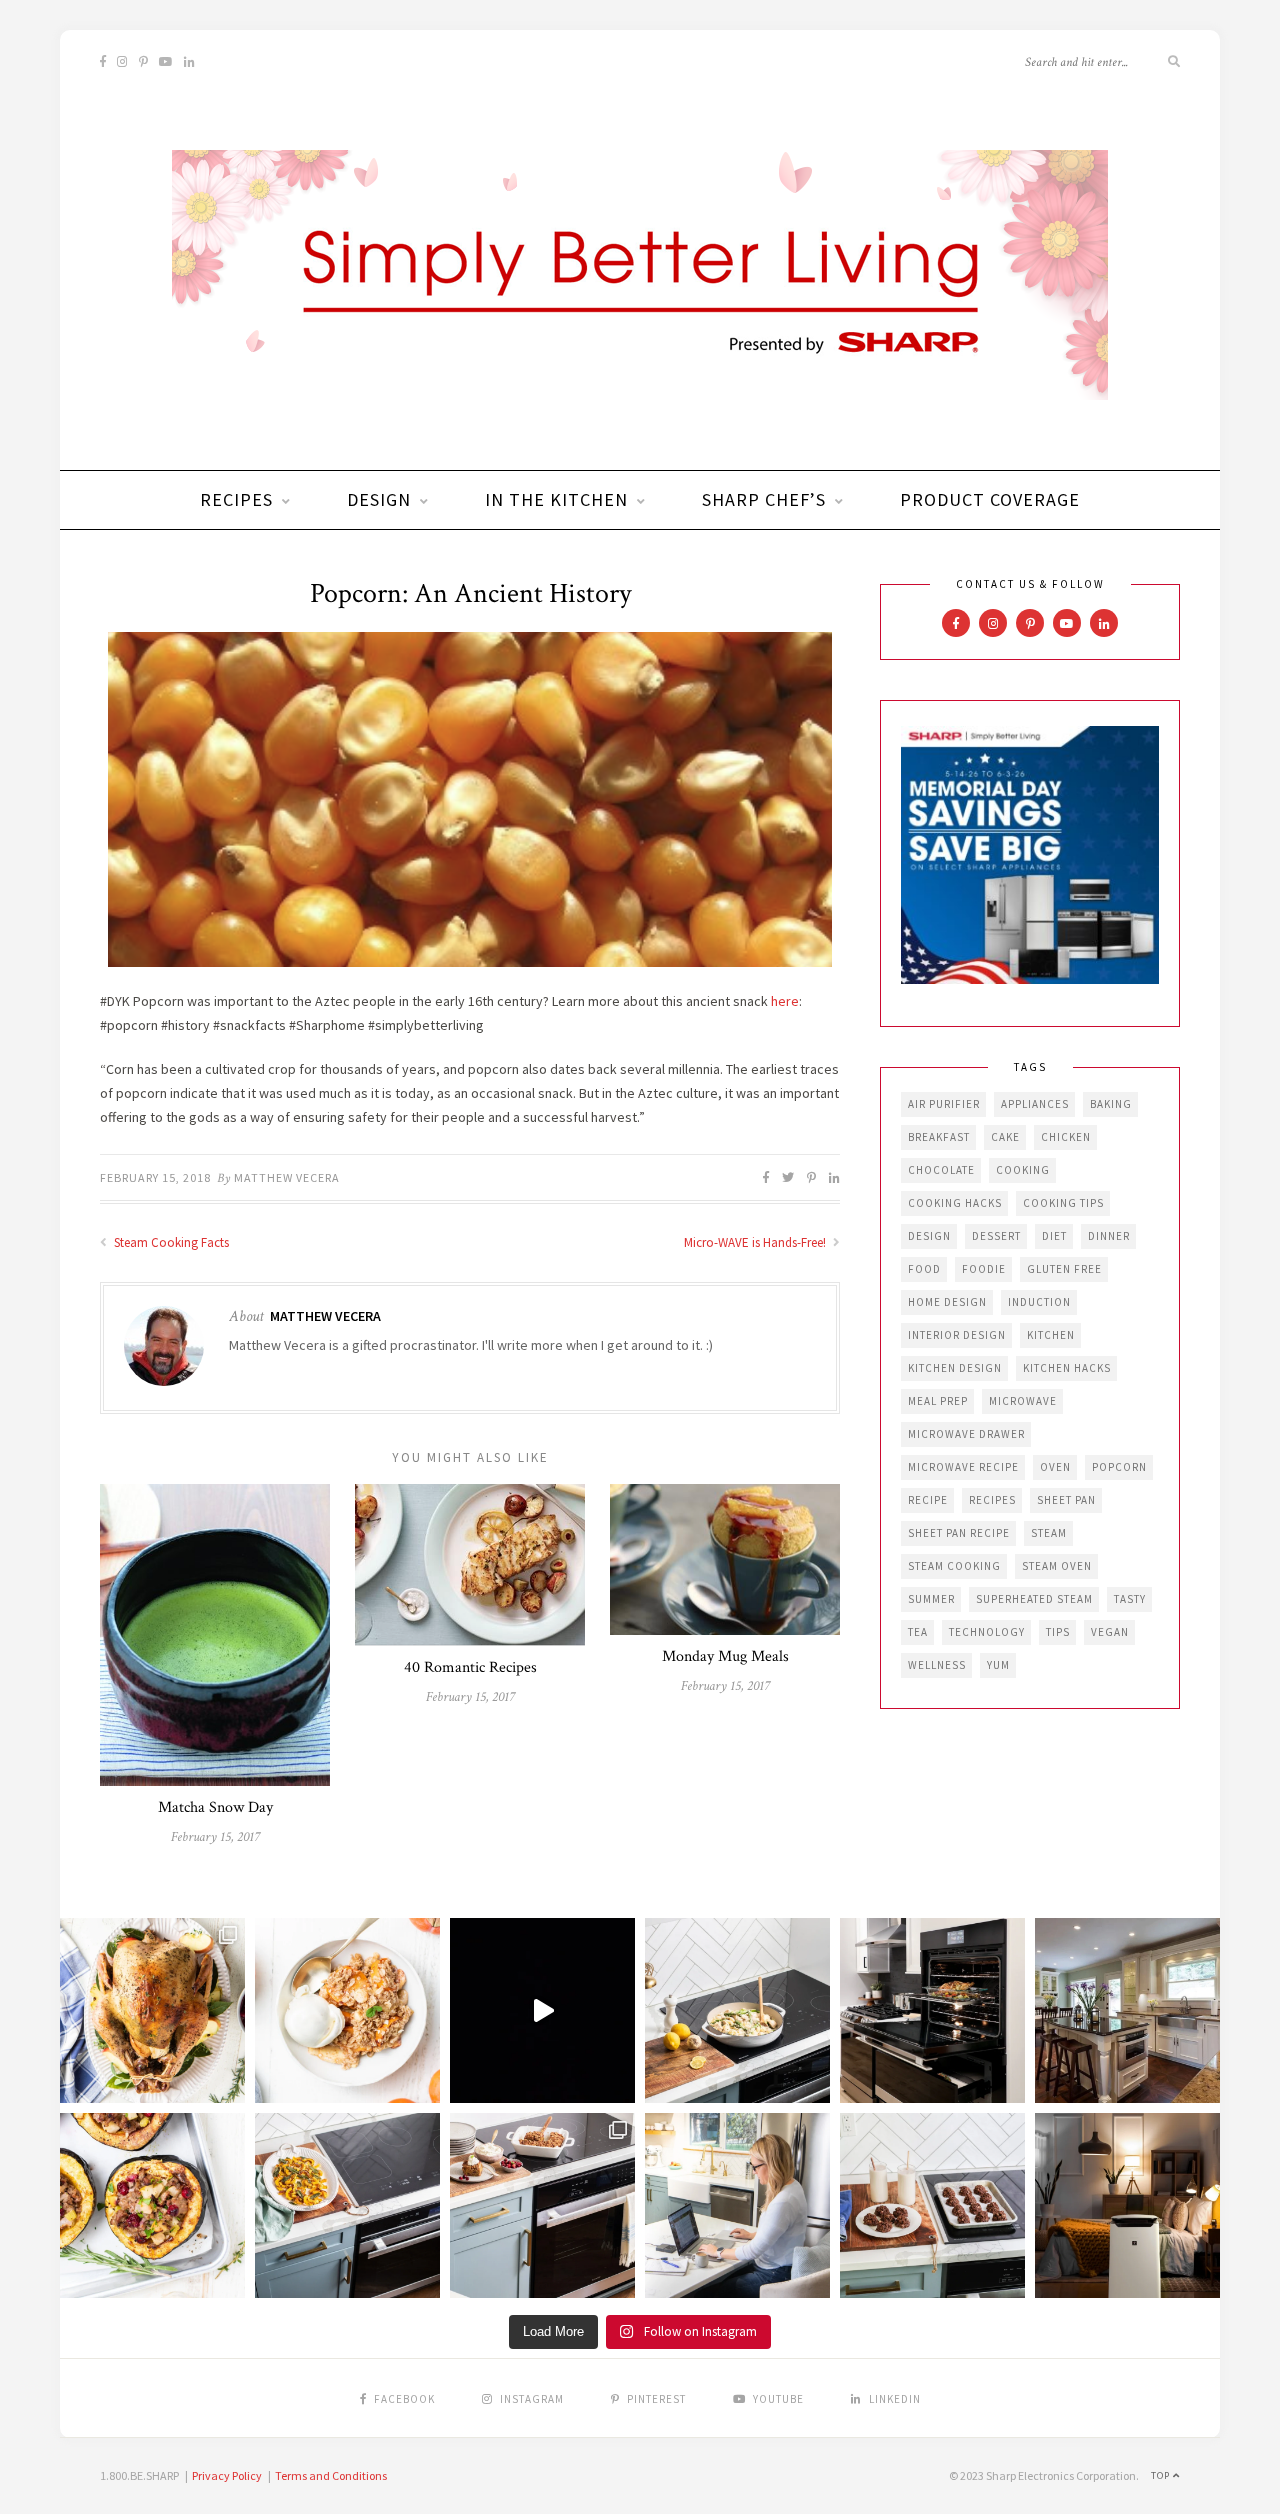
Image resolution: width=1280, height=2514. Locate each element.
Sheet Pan (1066, 1500)
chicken (1066, 1137)
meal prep (938, 1401)
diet (1054, 1236)
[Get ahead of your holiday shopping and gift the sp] (1127, 2205)
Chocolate (941, 1170)
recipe (928, 1500)
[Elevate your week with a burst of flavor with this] (737, 2010)
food (924, 1269)
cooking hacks (955, 1203)
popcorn (1119, 1467)
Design (379, 499)
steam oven (1057, 1566)
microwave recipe (963, 1467)
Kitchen (1051, 1335)
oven (1055, 1467)
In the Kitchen (556, 499)
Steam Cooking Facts (170, 1242)
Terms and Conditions (331, 2475)
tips (1058, 1632)
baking (1111, 1104)
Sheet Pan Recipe (959, 1533)
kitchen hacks (1067, 1368)
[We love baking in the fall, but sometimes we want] (932, 2205)
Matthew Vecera (287, 1177)
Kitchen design (955, 1368)
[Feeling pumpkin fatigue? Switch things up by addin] (152, 2205)
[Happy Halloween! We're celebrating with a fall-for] (347, 2205)
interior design (957, 1335)
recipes (992, 1500)
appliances (1035, 1104)
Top (1162, 2475)
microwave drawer (966, 1434)
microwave (1023, 1401)
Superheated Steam (1034, 1599)
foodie (984, 1269)
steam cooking (954, 1566)
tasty (1130, 1599)
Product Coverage (990, 499)
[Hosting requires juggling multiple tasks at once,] (932, 2010)
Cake (1005, 1137)
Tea (918, 1632)
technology (987, 1632)
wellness (937, 1665)
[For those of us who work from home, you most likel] (737, 2205)
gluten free (1064, 1269)
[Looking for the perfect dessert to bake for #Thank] (347, 2010)
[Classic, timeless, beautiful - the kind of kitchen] (1127, 2010)
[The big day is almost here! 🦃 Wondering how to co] (152, 2010)
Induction (1039, 1302)
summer (931, 1599)
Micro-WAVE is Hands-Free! (756, 1242)
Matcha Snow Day (215, 1807)
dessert (996, 1236)
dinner (1109, 1236)
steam (1049, 1533)
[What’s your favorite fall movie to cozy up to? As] (542, 2010)
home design (947, 1302)
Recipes (236, 499)
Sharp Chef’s (764, 499)
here (785, 1001)
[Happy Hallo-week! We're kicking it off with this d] (542, 2205)
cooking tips (1063, 1203)
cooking (1023, 1170)
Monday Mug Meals (725, 1656)
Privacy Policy (227, 2475)
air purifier (944, 1104)
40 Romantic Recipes (470, 1667)
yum (998, 1665)
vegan (1110, 1632)
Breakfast (939, 1137)
